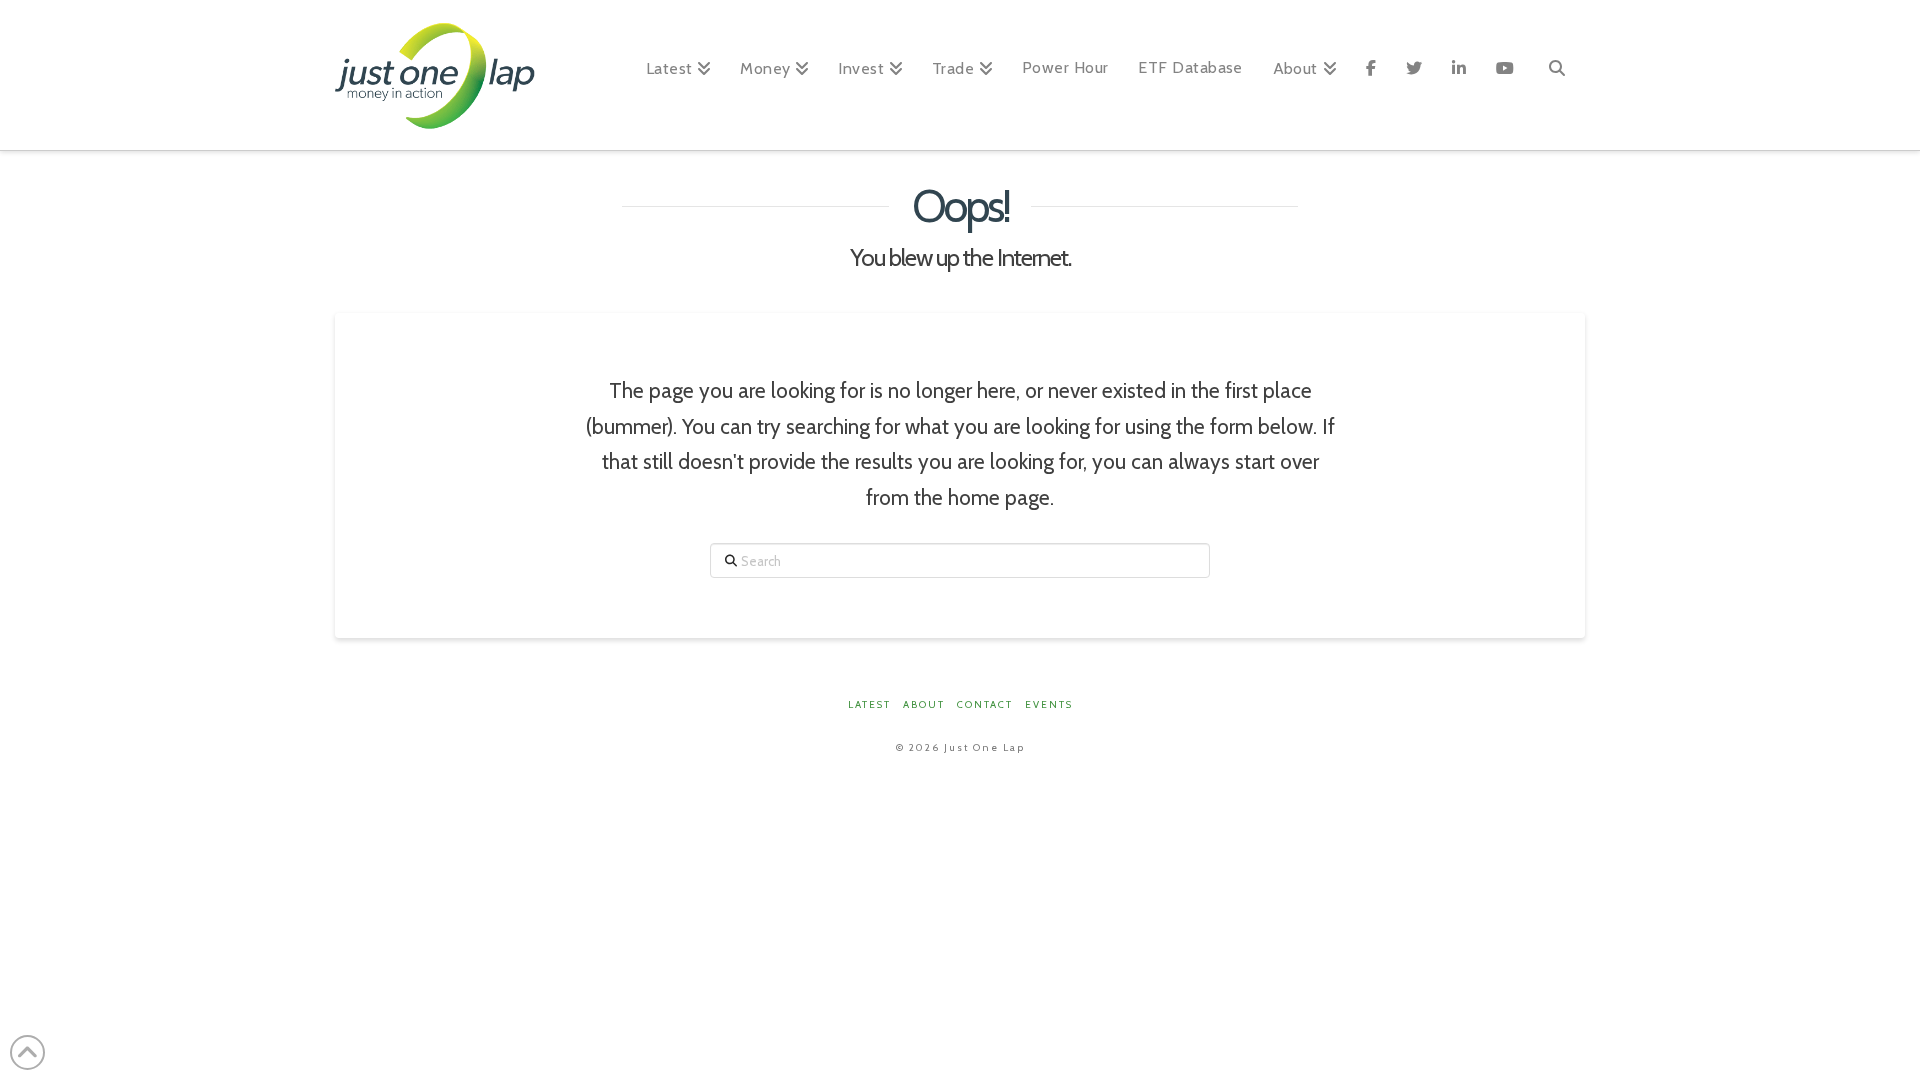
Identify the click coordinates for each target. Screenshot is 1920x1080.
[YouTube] (1505, 75)
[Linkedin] (1459, 75)
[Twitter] (1414, 75)
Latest (869, 704)
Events (1049, 704)
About (924, 704)
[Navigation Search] (1557, 75)
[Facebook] (1371, 75)
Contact (985, 704)
